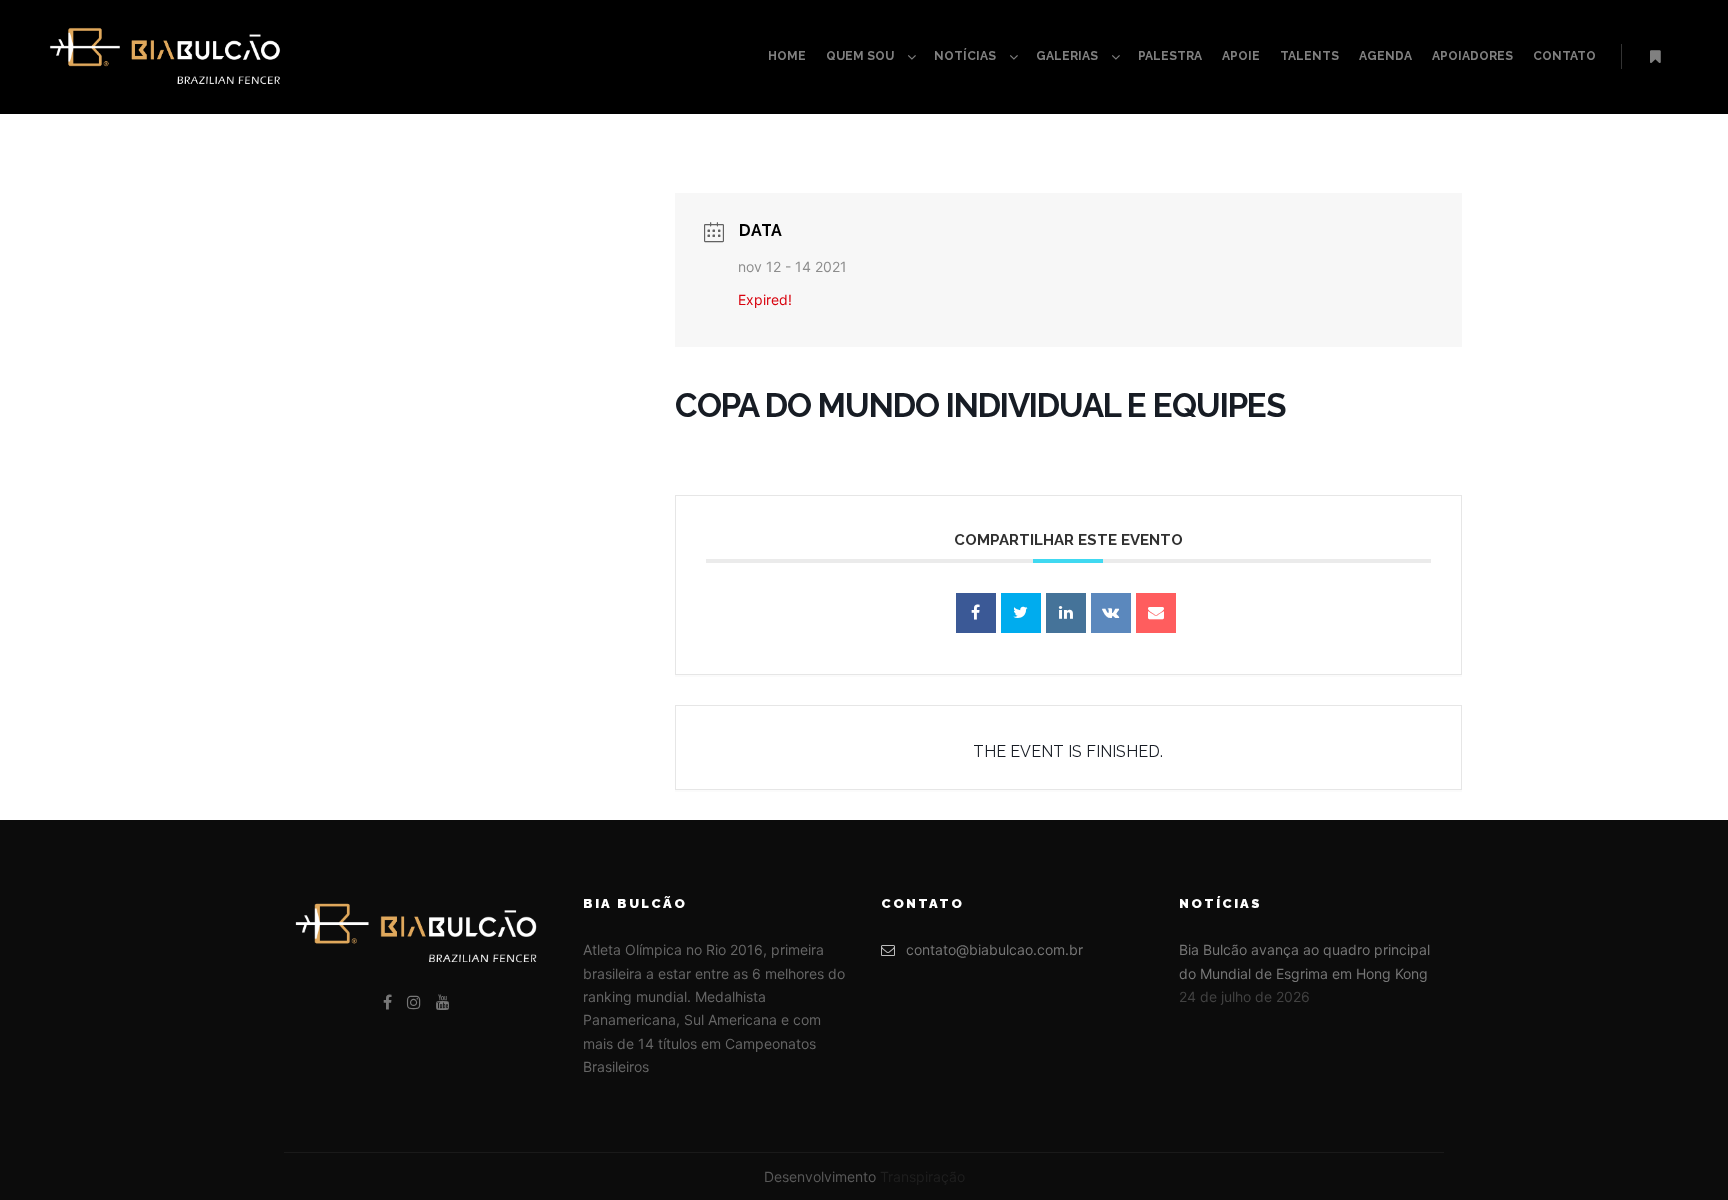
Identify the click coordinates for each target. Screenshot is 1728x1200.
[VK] (1111, 613)
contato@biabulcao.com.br (994, 949)
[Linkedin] (1066, 613)
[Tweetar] (1021, 613)
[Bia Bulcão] (165, 57)
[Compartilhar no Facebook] (976, 613)
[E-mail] (1156, 613)
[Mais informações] (1655, 57)
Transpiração (922, 1176)
